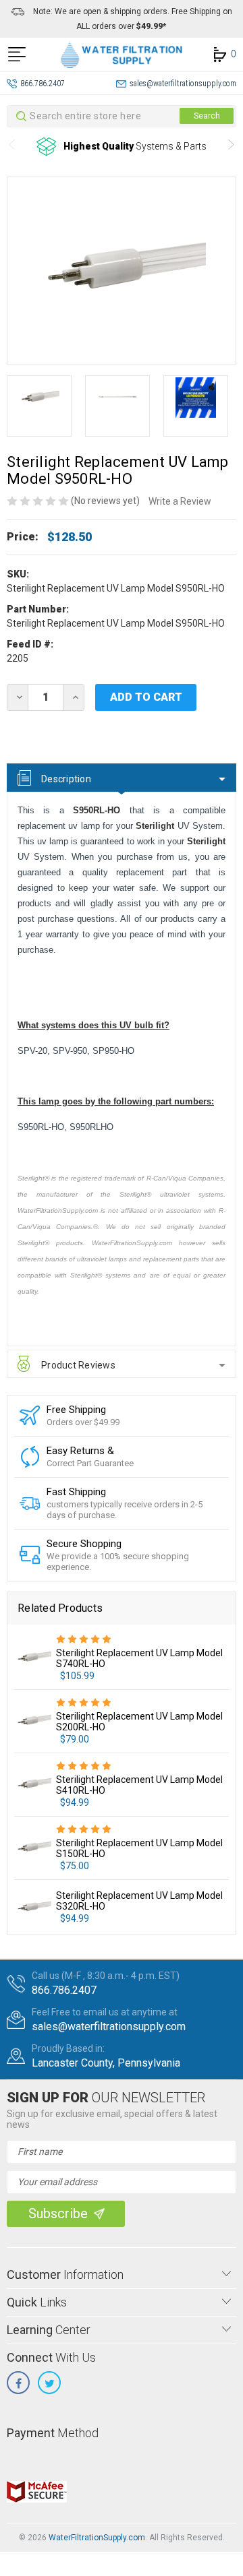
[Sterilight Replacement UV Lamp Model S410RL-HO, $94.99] (33, 1784)
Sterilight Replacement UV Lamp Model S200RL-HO (139, 1722)
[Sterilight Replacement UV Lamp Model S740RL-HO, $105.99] (33, 1657)
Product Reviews (78, 1365)
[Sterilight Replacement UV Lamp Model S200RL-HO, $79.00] (33, 1721)
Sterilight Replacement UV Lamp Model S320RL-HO (139, 1901)
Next (231, 147)
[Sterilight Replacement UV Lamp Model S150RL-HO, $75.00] (33, 1847)
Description (66, 779)
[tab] (122, 778)
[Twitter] (49, 2383)
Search (207, 116)
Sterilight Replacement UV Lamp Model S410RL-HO (139, 1785)
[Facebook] (18, 2383)
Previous (12, 147)
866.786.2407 (43, 84)
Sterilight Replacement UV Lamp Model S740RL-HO (139, 1658)
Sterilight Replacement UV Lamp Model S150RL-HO (139, 1848)
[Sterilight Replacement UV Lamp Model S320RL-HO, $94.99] (33, 1907)
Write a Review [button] (180, 501)
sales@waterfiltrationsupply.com (183, 84)
